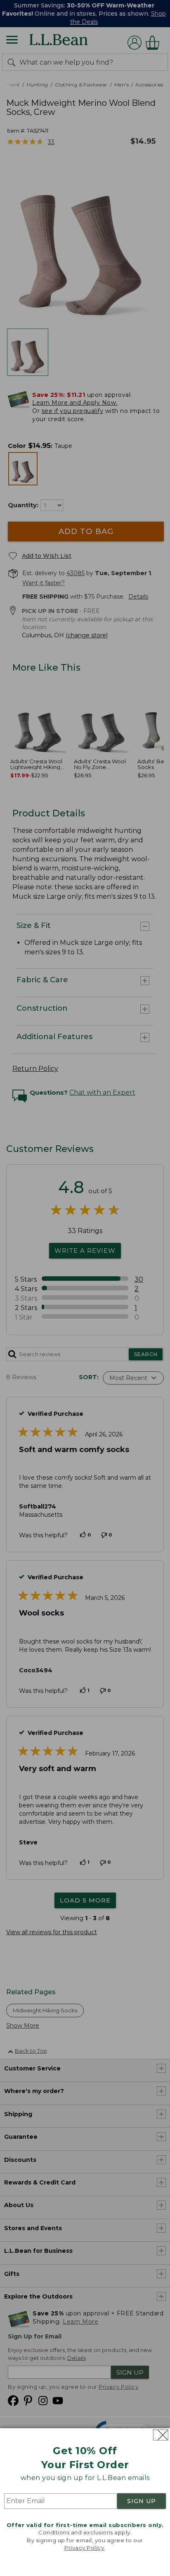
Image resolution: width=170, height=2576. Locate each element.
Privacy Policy (84, 2548)
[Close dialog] (161, 2435)
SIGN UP (142, 2501)
